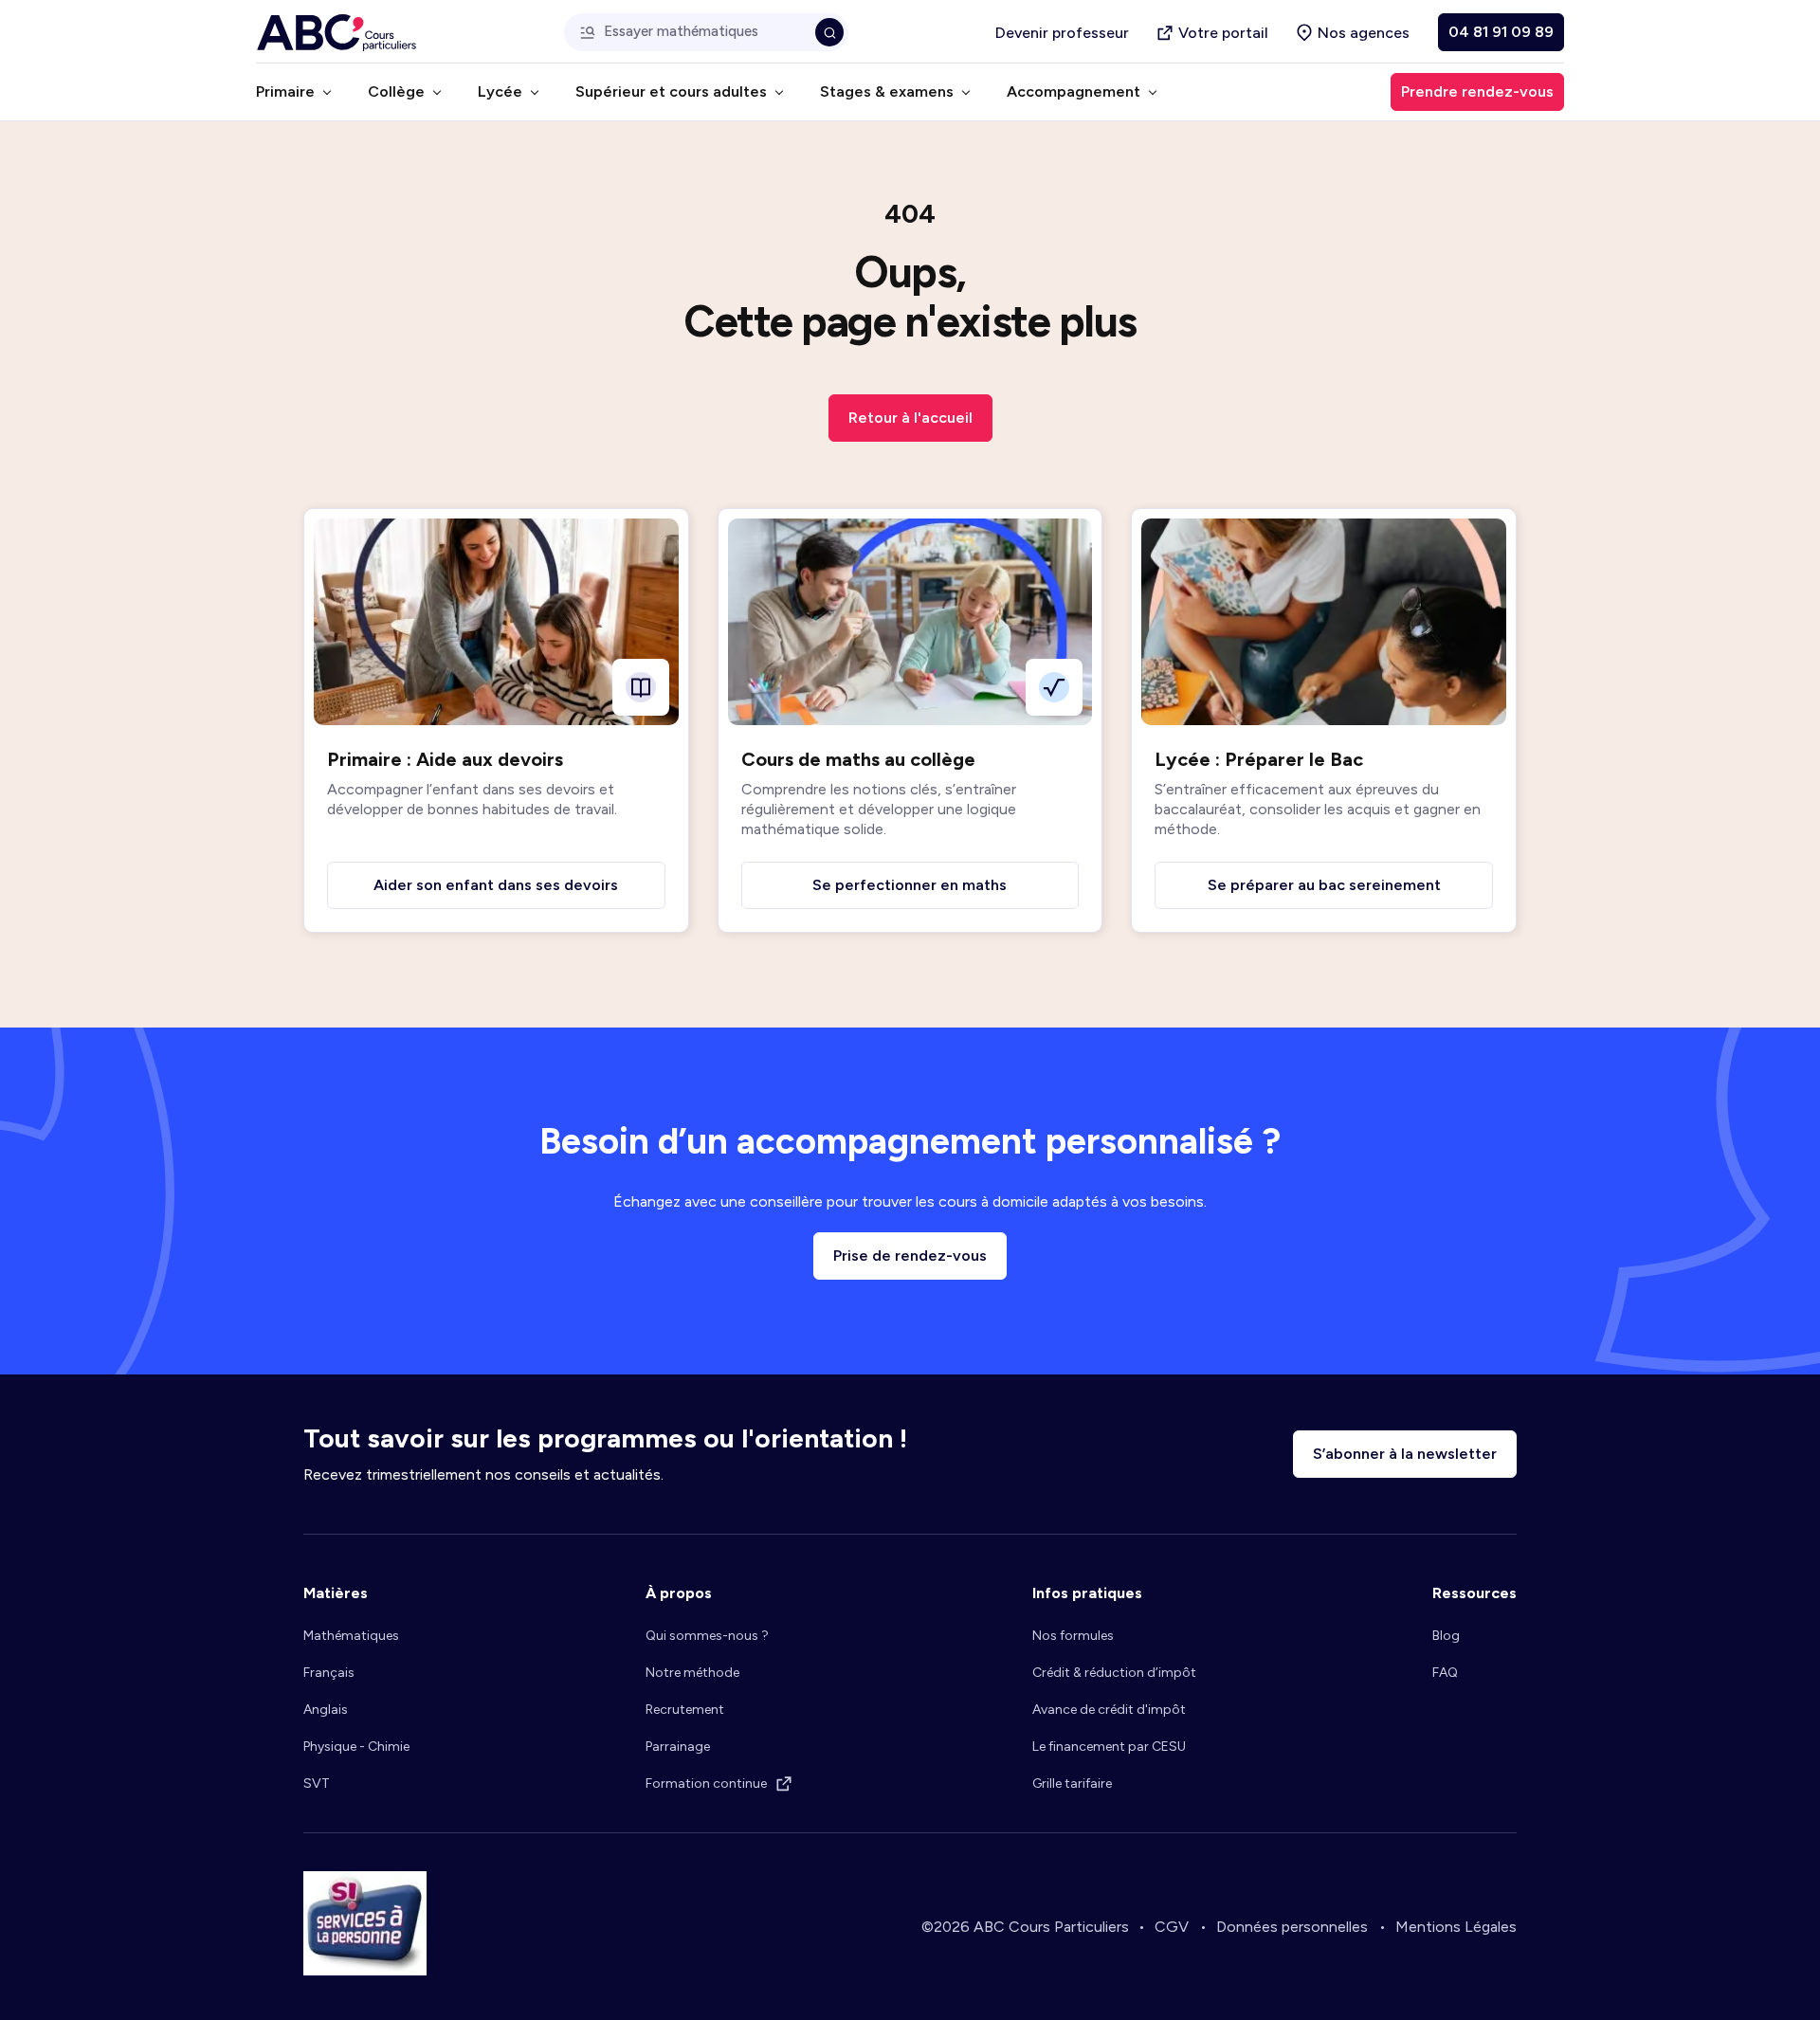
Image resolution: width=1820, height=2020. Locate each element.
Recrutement (685, 1710)
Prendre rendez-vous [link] (1477, 91)
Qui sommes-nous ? (707, 1636)
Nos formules (1073, 1636)
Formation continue (706, 1783)
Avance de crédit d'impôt (1109, 1710)
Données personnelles (1292, 1927)
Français (329, 1673)
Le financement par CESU (1109, 1747)
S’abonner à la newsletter (1405, 1454)
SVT (317, 1783)
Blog (1446, 1636)
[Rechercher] (829, 32)
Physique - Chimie (356, 1747)
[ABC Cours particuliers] (337, 33)
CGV (1172, 1927)
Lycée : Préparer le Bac (1259, 759)
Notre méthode (692, 1673)
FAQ (1445, 1673)
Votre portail (1223, 33)
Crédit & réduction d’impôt (1114, 1673)
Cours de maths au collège (858, 759)
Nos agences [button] (1364, 33)
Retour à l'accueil (910, 418)
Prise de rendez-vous (910, 1256)
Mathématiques (351, 1636)
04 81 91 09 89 (1501, 32)
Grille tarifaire (1072, 1783)
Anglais (326, 1710)
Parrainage (678, 1747)
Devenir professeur (1062, 33)
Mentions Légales (1456, 1927)
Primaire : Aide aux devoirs (445, 759)
